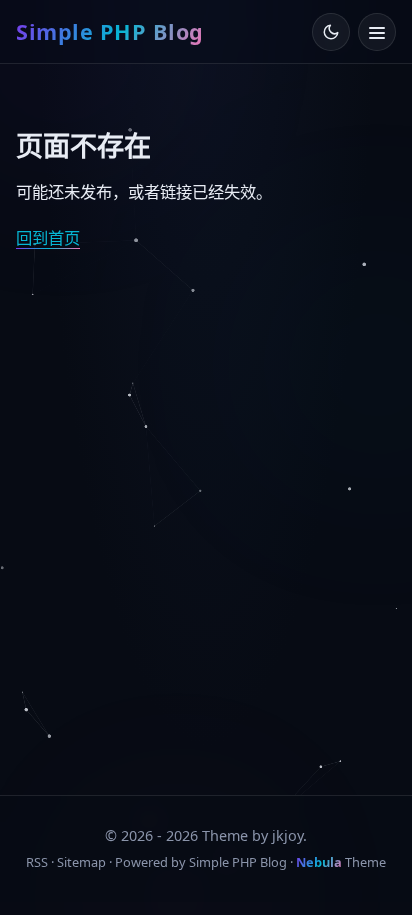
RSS (37, 862)
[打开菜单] (377, 32)
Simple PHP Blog (110, 31)
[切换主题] (331, 32)
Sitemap (81, 862)
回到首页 (48, 238)
